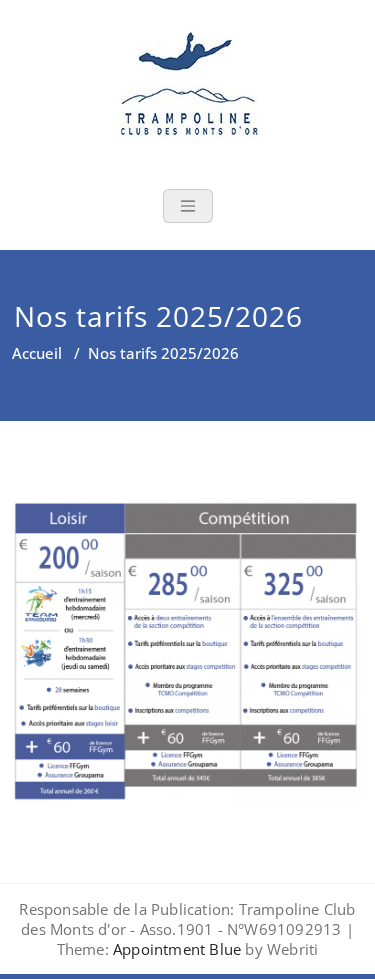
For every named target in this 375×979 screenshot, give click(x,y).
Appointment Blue (175, 949)
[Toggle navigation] (188, 206)
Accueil (37, 353)
